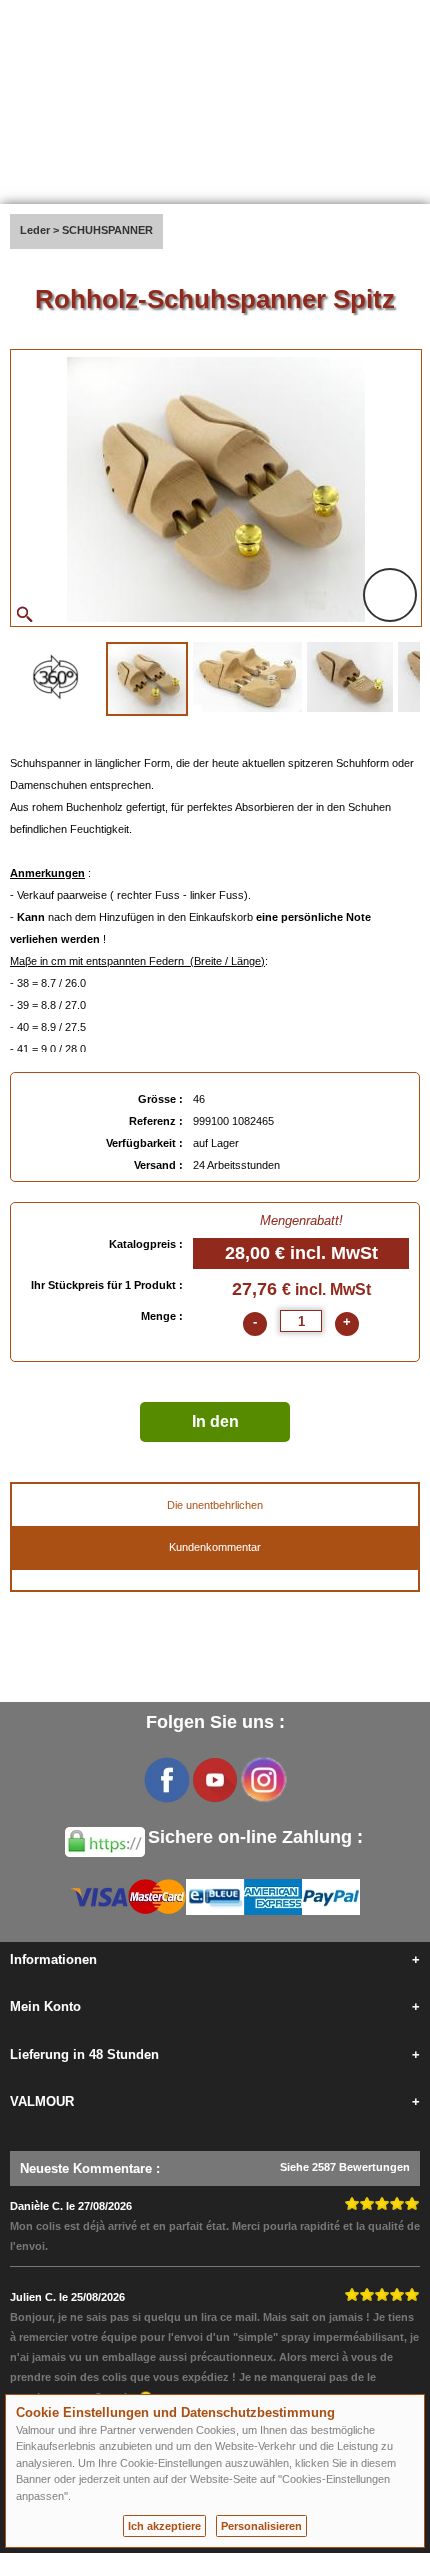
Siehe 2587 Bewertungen (345, 2167)
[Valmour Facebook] (167, 1780)
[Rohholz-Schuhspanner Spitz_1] (147, 679)
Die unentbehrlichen (215, 1505)
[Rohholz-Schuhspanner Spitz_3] (350, 677)
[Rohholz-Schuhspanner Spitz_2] (247, 677)
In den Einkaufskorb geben (215, 1427)
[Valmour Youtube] (215, 1780)
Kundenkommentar (215, 1547)
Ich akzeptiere (164, 2526)
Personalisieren (261, 2526)
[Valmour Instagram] (263, 1780)
